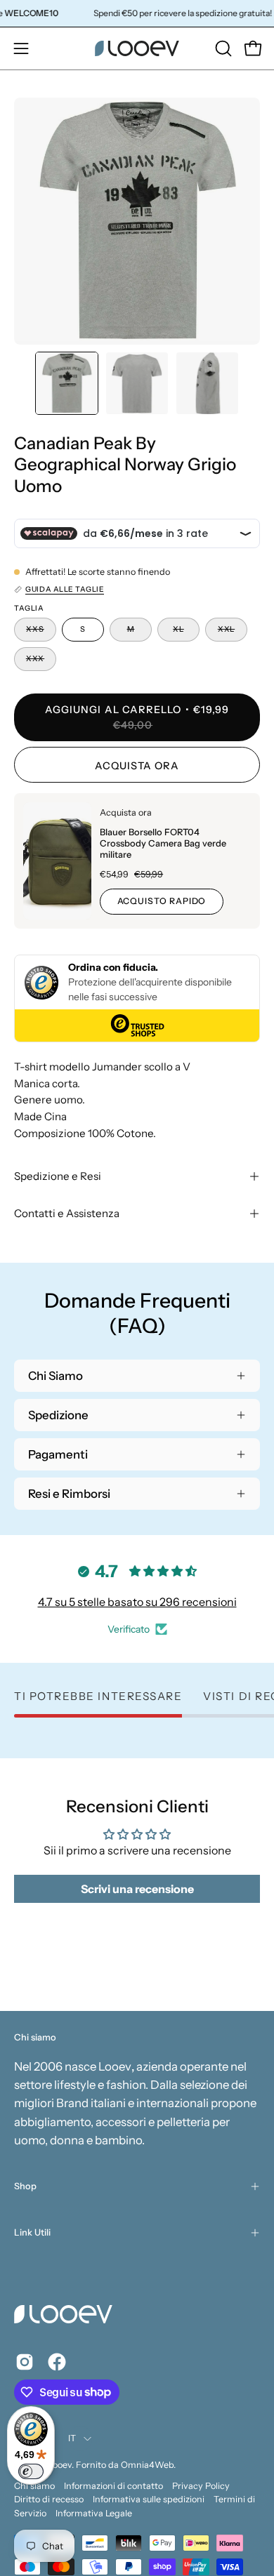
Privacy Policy (201, 2486)
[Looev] (137, 48)
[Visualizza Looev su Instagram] (25, 2362)
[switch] (31, 2471)
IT (72, 2438)
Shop (25, 2186)
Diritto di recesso (49, 2499)
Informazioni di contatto (113, 2486)
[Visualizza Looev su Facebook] (57, 2362)
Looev (60, 2465)
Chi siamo (34, 2486)
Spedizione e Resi (58, 1176)
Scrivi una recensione (137, 1889)
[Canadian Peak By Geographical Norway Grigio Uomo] (67, 383)
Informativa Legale (94, 2513)
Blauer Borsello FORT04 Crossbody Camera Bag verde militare (163, 843)
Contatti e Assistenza (67, 1213)
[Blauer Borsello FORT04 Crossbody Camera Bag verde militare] (57, 861)
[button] (222, 48)
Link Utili (32, 2232)
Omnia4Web (147, 2465)
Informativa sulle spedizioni (149, 2499)
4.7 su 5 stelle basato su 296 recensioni (137, 1602)
